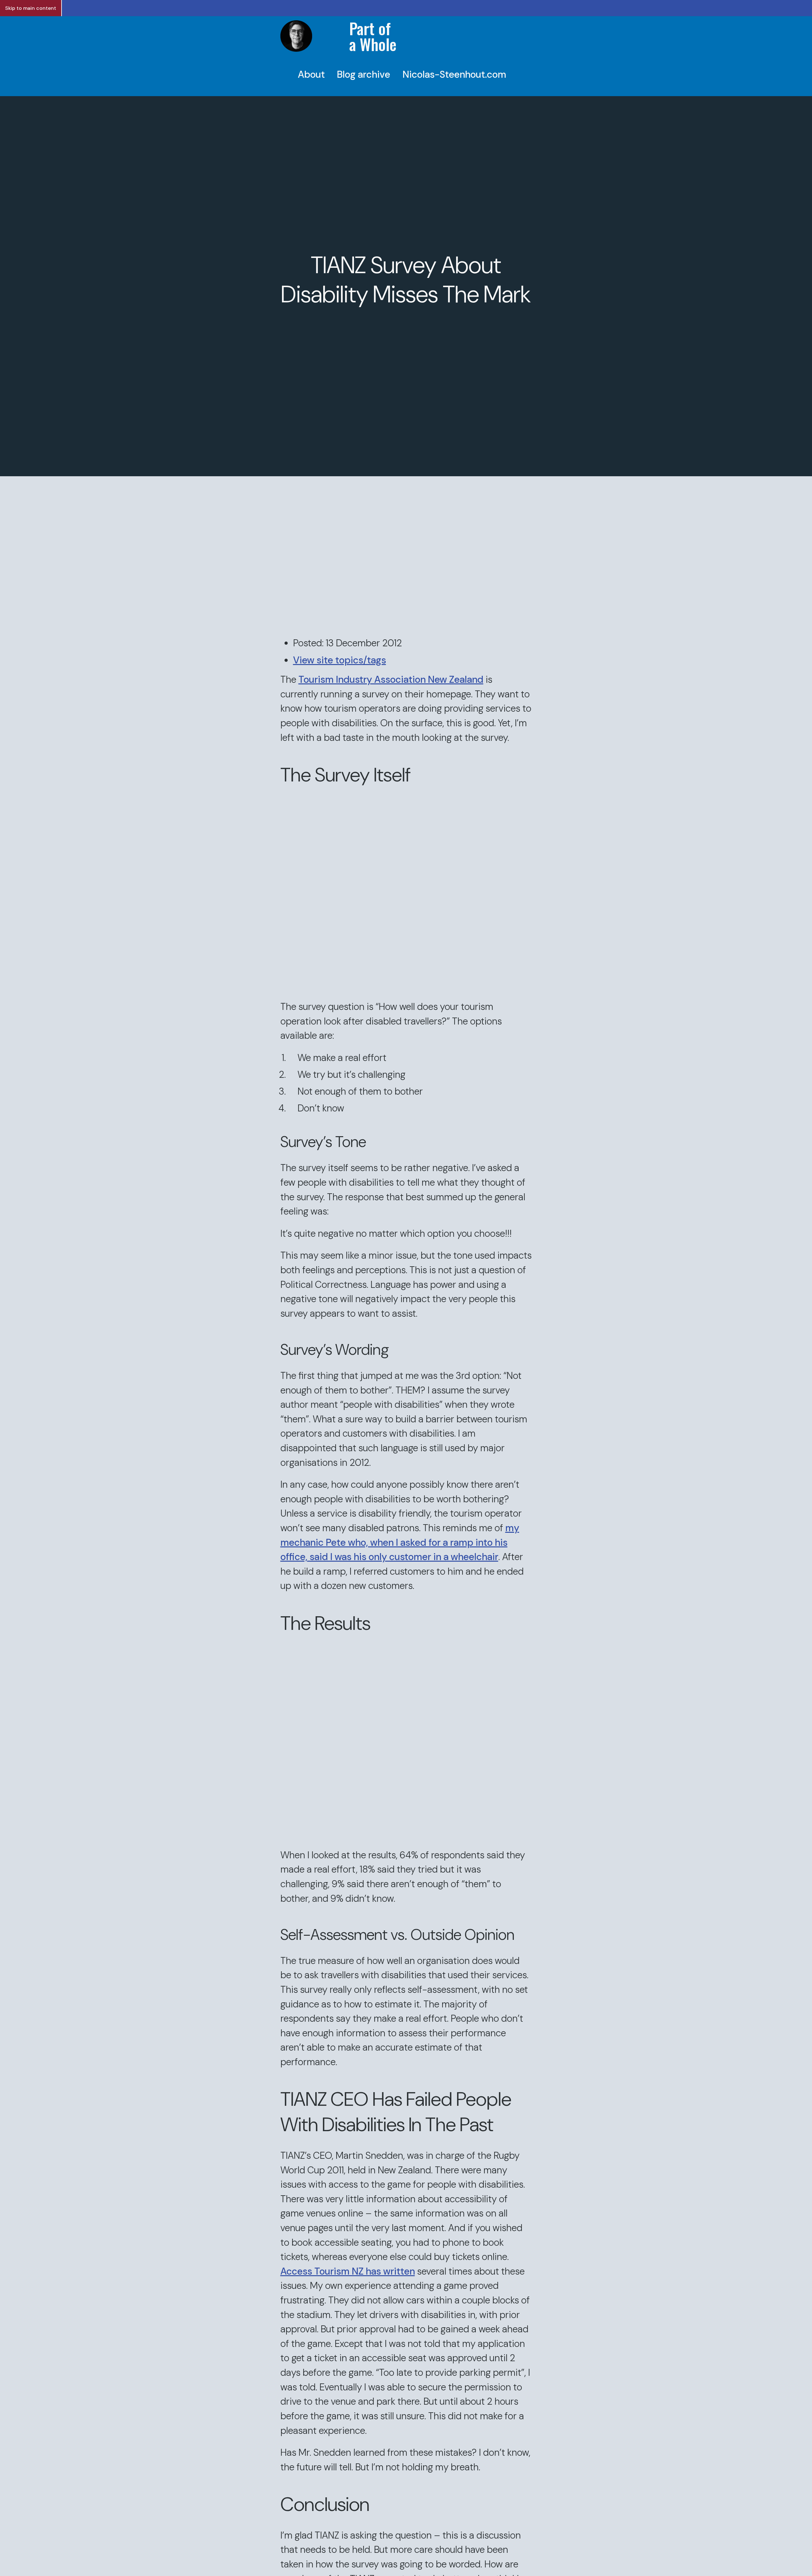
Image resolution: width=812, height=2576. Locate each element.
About (311, 74)
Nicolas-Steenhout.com (454, 74)
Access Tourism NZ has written (348, 2271)
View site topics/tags (340, 660)
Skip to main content (31, 8)
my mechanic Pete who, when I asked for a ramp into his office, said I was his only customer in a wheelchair (400, 1542)
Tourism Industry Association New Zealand (391, 679)
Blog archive (363, 74)
